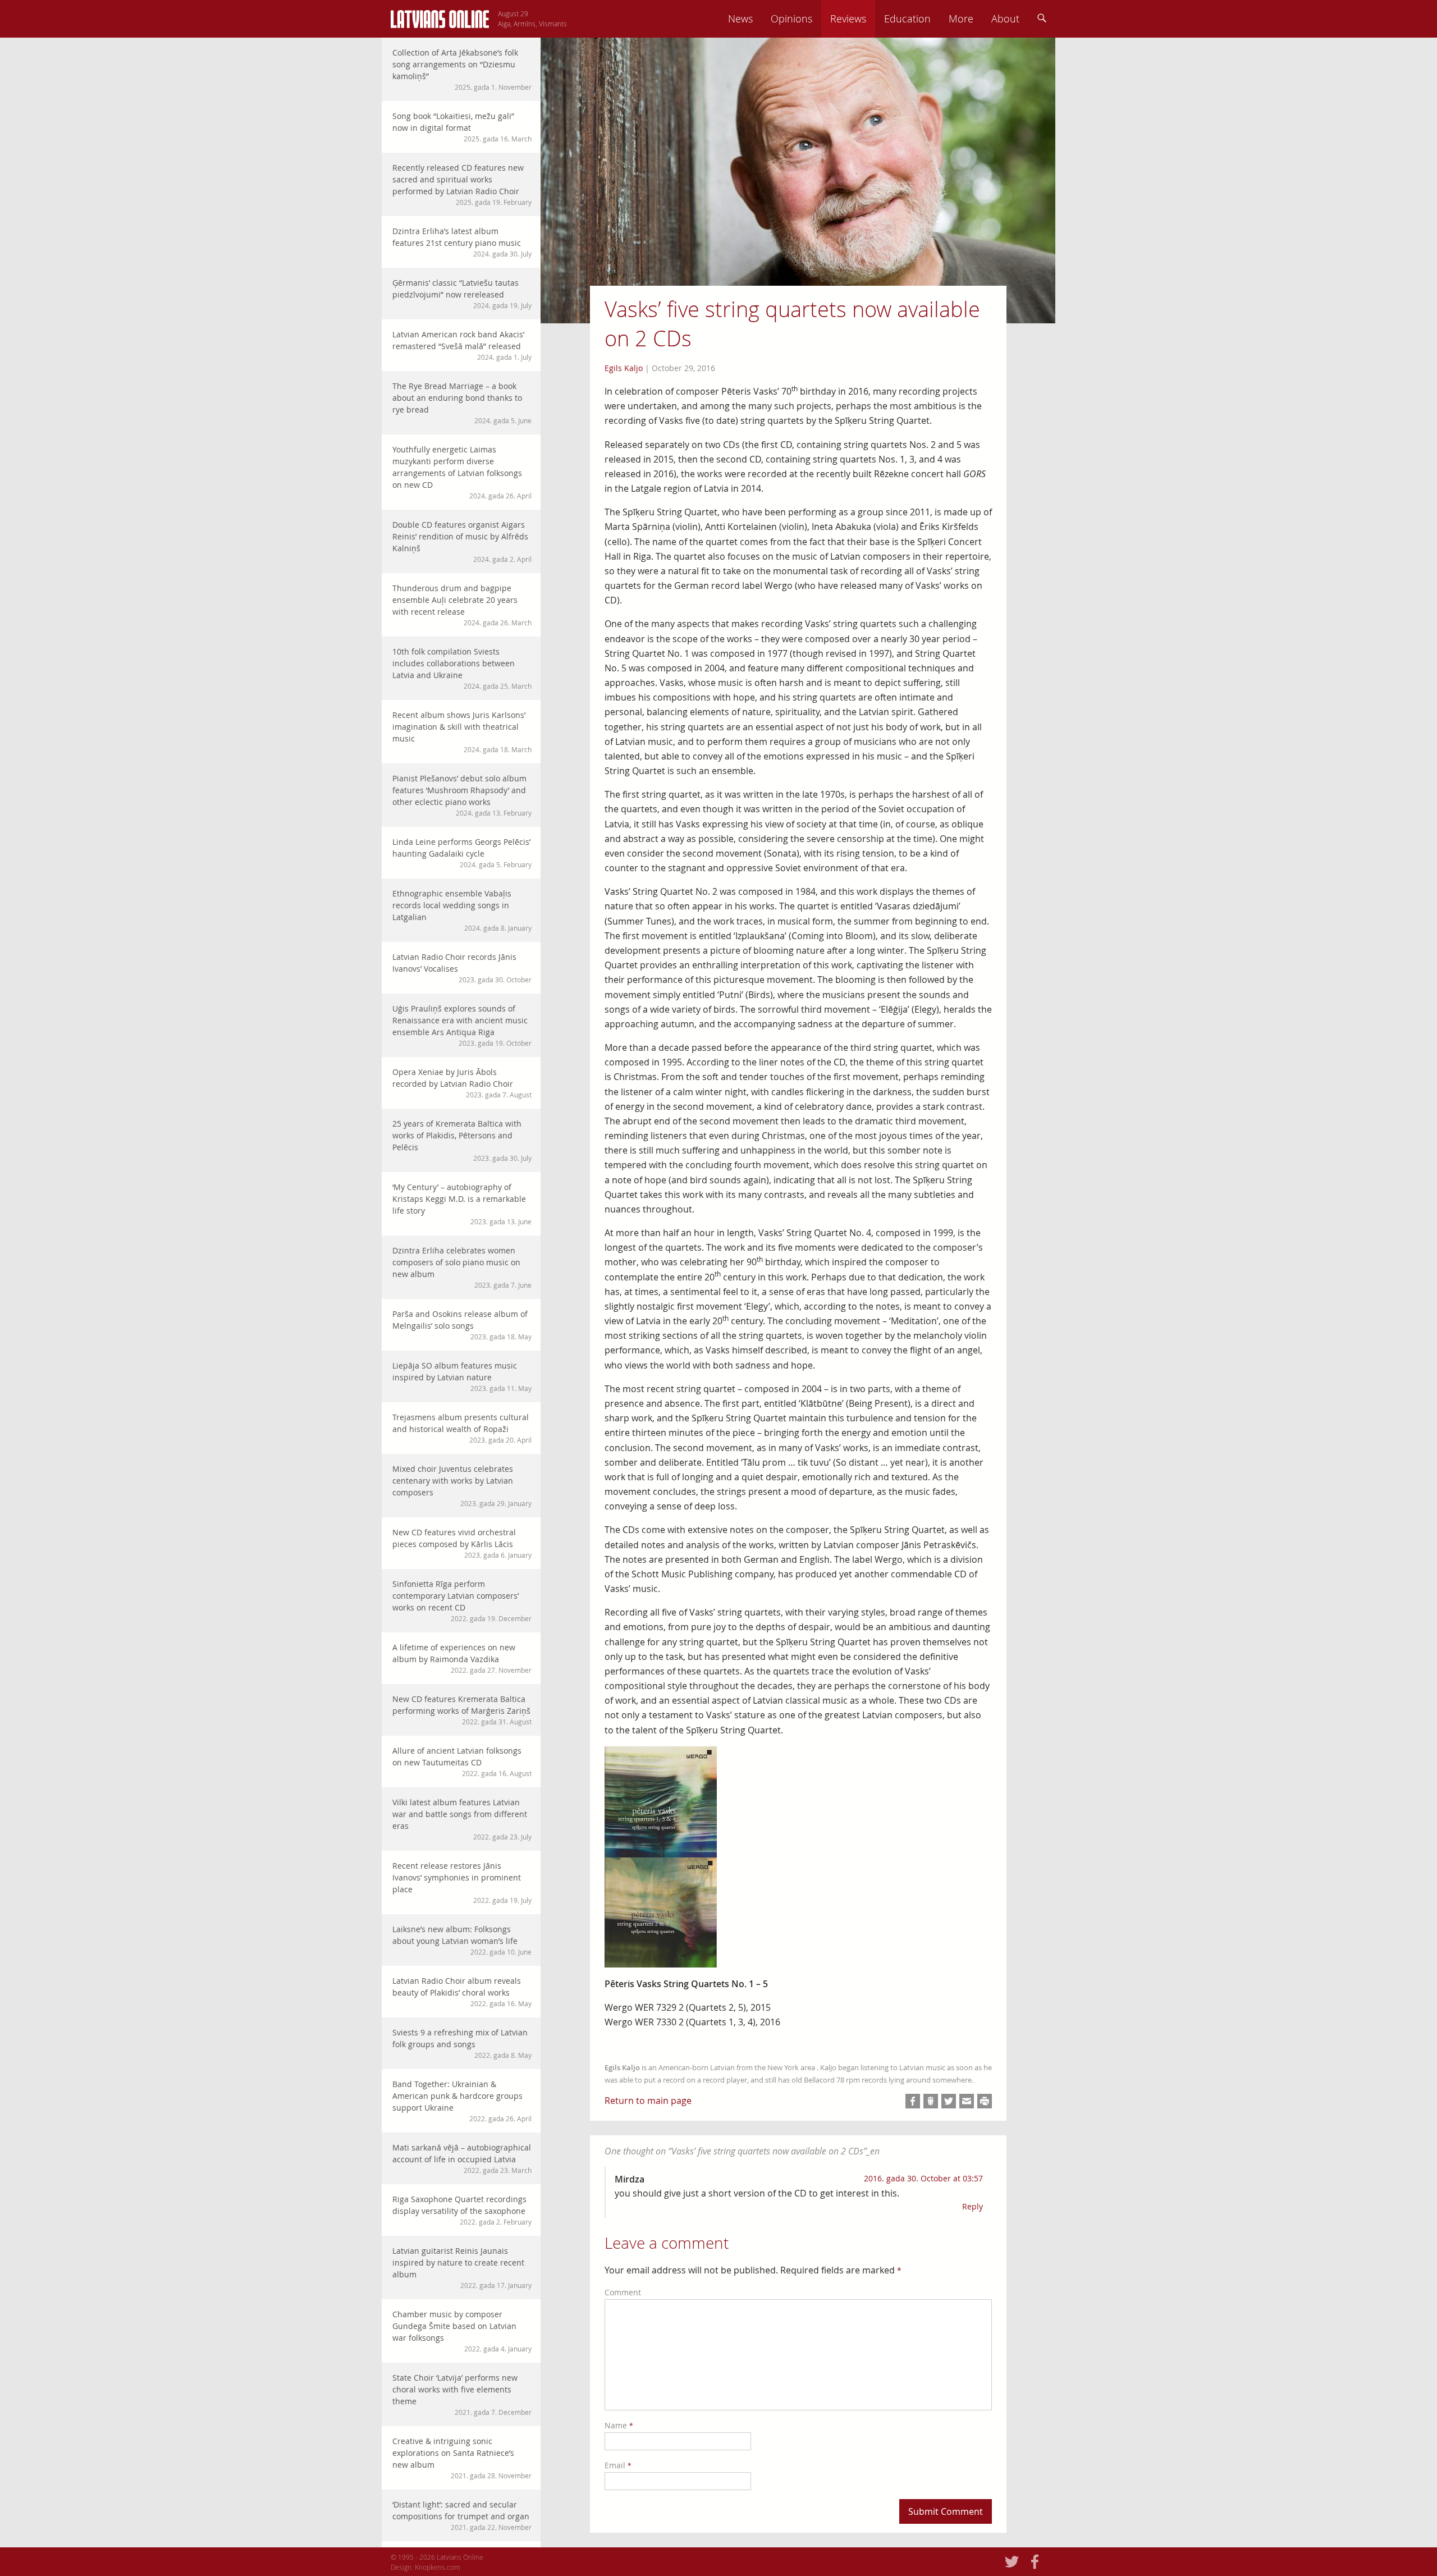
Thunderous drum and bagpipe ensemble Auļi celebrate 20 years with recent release (462, 605)
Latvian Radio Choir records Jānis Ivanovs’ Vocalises (462, 968)
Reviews (848, 19)
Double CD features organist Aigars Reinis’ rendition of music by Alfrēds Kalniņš (462, 541)
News (740, 19)
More (961, 19)
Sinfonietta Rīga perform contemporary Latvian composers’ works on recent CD (462, 1601)
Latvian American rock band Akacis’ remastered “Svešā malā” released (462, 345)
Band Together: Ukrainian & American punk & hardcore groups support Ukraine (462, 2101)
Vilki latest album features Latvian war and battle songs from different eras (462, 1819)
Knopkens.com (438, 2567)
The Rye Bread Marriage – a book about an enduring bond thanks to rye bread (462, 403)
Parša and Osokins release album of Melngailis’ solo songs (462, 1325)
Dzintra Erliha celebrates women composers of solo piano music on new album (462, 1267)
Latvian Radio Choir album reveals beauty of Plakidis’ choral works (462, 1992)
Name (619, 2425)
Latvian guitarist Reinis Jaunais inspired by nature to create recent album (462, 2268)
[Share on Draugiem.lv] (931, 2101)
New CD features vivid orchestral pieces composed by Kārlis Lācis (462, 1543)
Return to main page (648, 2101)
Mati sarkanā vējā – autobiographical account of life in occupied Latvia (462, 2158)
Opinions (791, 19)
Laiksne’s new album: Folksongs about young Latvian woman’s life (462, 1940)
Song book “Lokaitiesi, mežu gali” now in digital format (462, 127)
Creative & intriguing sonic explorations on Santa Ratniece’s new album (462, 2458)
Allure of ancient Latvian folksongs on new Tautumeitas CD (462, 1761)
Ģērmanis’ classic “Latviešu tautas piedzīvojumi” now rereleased (462, 294)
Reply (973, 2206)
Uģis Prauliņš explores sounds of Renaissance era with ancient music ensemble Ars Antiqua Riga (462, 1025)
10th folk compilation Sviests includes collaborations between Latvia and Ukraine (462, 668)
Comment (623, 2292)
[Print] (985, 2101)
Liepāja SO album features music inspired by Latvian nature (462, 1376)
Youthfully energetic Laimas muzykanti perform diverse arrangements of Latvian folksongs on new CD (462, 472)
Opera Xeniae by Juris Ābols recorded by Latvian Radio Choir (462, 1083)
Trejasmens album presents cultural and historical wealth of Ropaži (462, 1428)
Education (907, 19)
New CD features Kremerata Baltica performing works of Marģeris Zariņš (462, 1710)
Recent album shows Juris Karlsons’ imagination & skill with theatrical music (462, 732)
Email (618, 2465)
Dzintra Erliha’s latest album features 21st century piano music (462, 242)
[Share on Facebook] (913, 2101)
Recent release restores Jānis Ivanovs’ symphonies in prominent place (462, 1882)
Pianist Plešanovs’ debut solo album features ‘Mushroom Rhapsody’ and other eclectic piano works (462, 795)
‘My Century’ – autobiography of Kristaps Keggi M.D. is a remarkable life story (462, 1204)
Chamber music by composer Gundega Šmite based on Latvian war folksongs (462, 2331)
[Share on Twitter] (949, 2101)
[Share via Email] (967, 2101)
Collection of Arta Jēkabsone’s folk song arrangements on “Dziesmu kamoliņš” (462, 69)
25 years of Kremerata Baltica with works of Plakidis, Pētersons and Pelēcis (462, 1140)
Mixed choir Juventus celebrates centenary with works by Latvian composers (462, 1486)
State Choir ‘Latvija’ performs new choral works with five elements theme (462, 2394)
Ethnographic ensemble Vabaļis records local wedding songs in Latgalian (462, 910)
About (1005, 19)
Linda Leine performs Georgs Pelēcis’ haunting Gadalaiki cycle (462, 853)
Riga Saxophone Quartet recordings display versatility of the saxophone (462, 2210)
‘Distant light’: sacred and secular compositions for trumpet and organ (462, 2515)
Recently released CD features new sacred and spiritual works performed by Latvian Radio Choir (462, 184)
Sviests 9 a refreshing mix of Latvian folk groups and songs (462, 2043)
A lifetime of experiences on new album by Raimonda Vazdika (462, 1658)
